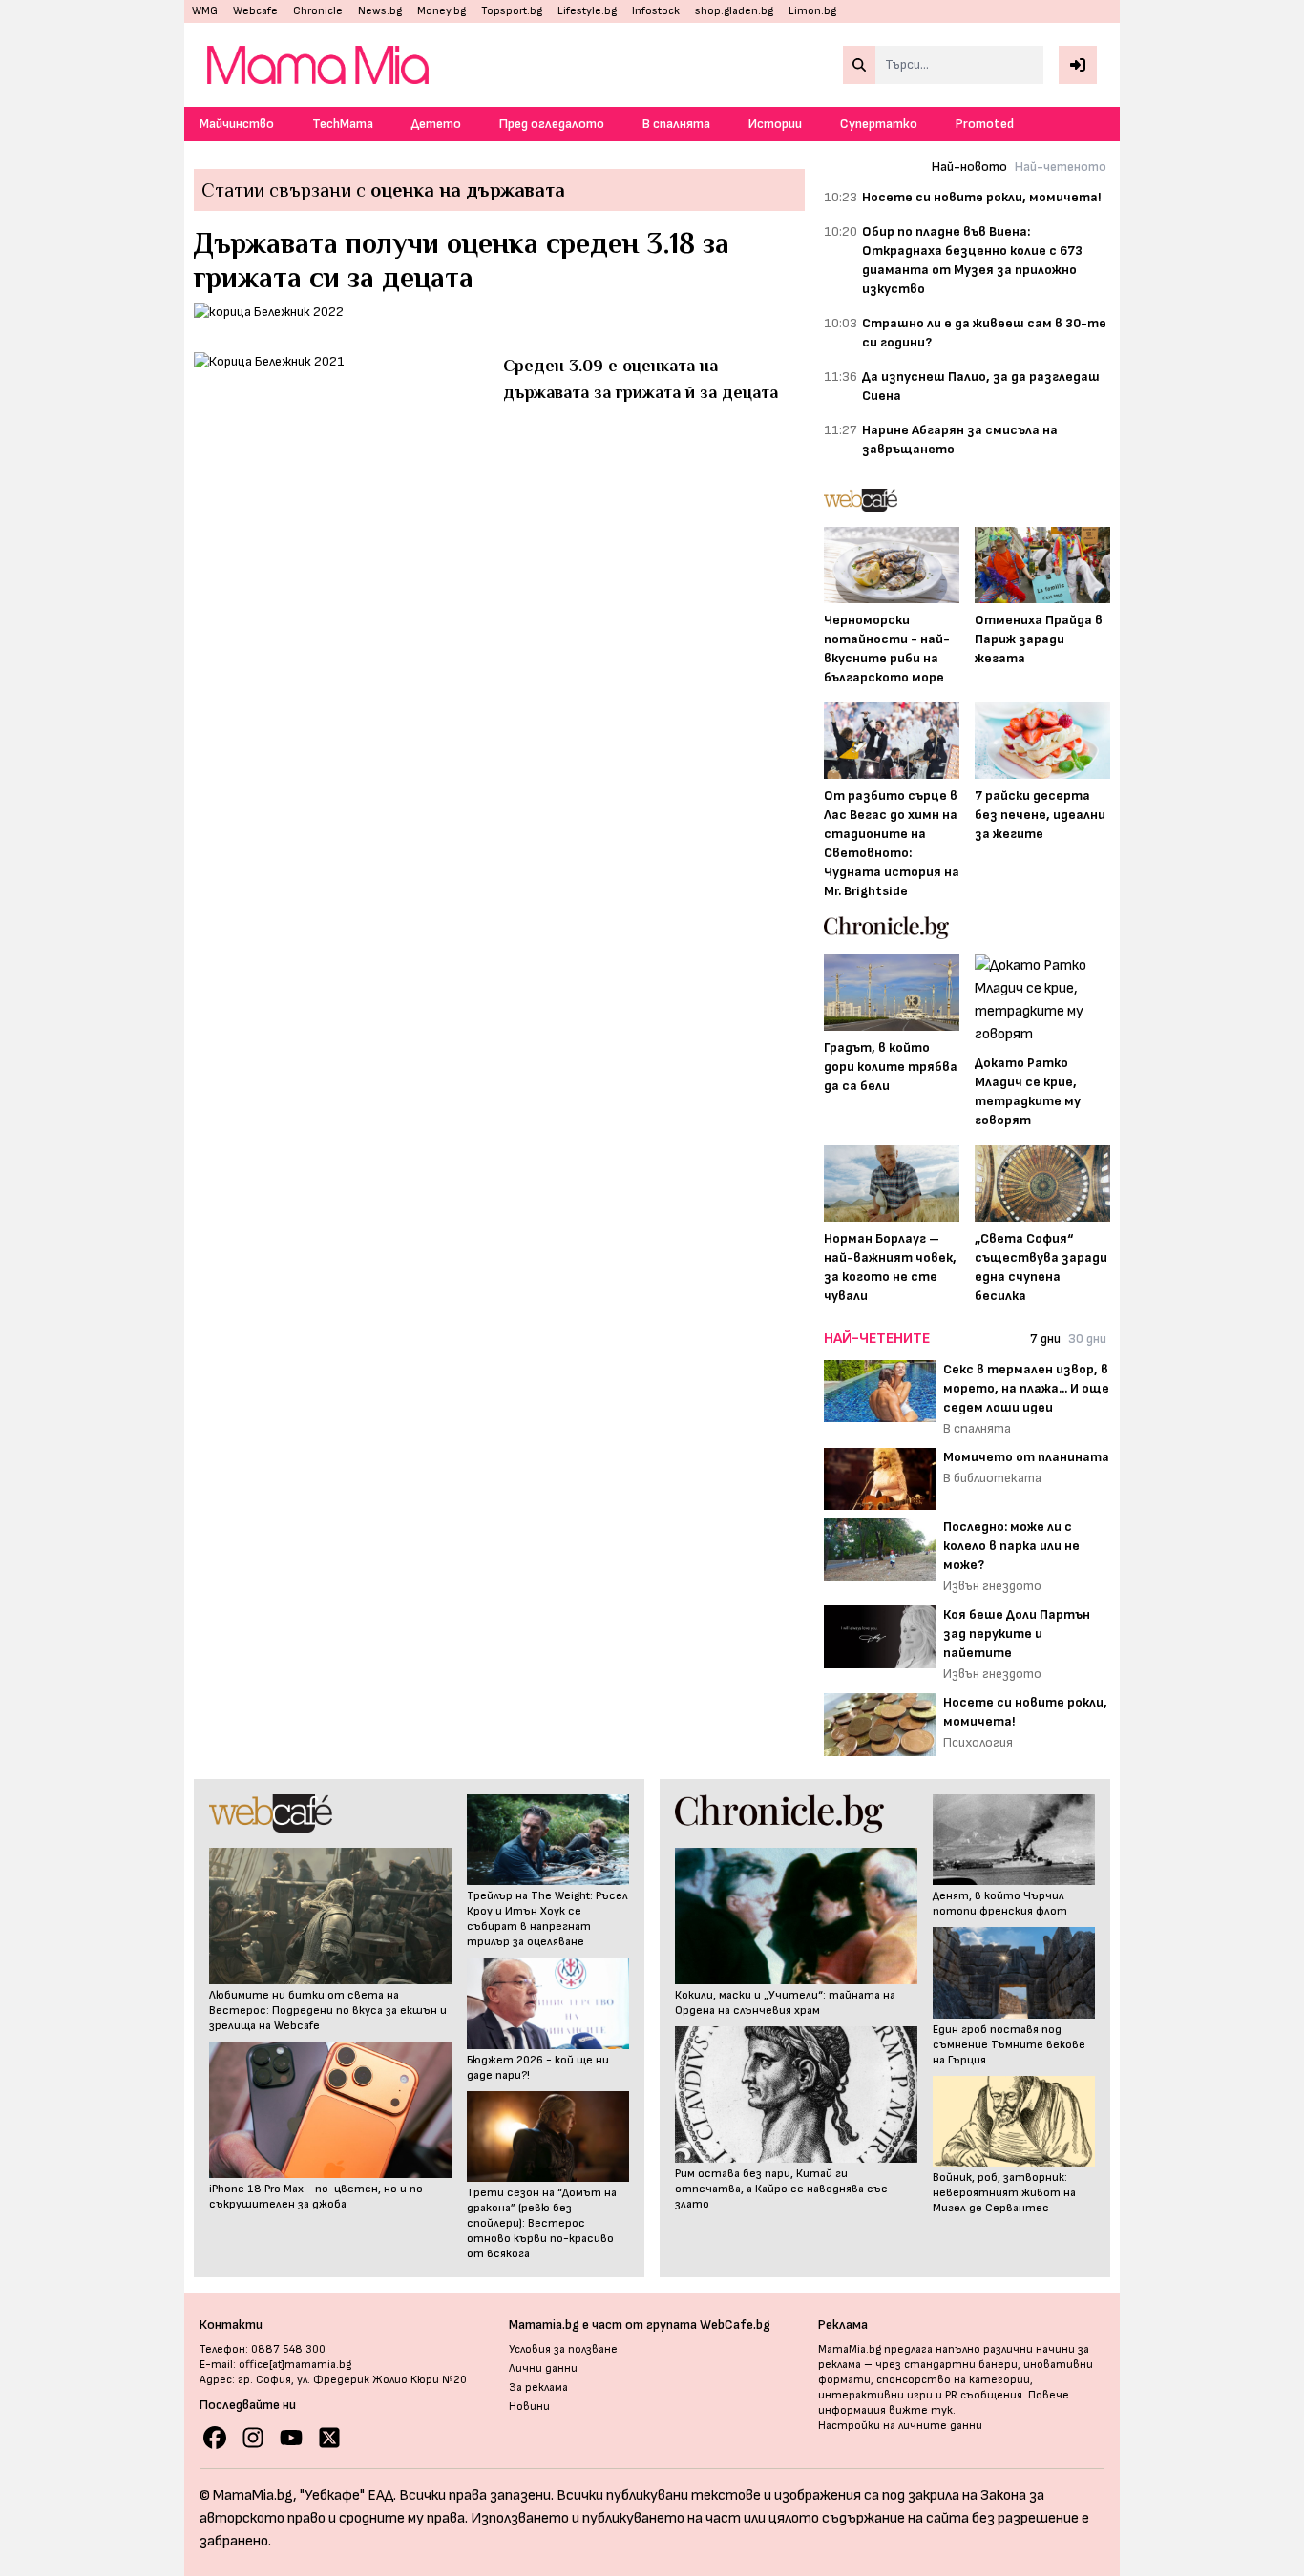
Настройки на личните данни (900, 2426)
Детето (436, 124)
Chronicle (318, 11)
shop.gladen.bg (734, 11)
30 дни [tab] (1087, 1339)
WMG (205, 11)
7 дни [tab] (1045, 1339)
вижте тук (921, 2410)
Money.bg (442, 11)
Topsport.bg (512, 11)
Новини (529, 2407)
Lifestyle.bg (587, 11)
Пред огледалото (552, 124)
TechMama (343, 124)
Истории (775, 124)
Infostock (656, 11)
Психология (978, 1742)
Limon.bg (812, 11)
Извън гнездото (992, 1586)
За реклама (538, 2388)
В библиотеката (992, 1478)
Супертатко (879, 124)
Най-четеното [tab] (1061, 167)
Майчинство (237, 124)
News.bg (380, 11)
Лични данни (543, 2368)
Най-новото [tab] (969, 167)
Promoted (985, 124)
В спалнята (676, 124)
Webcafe (255, 11)
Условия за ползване (563, 2349)
